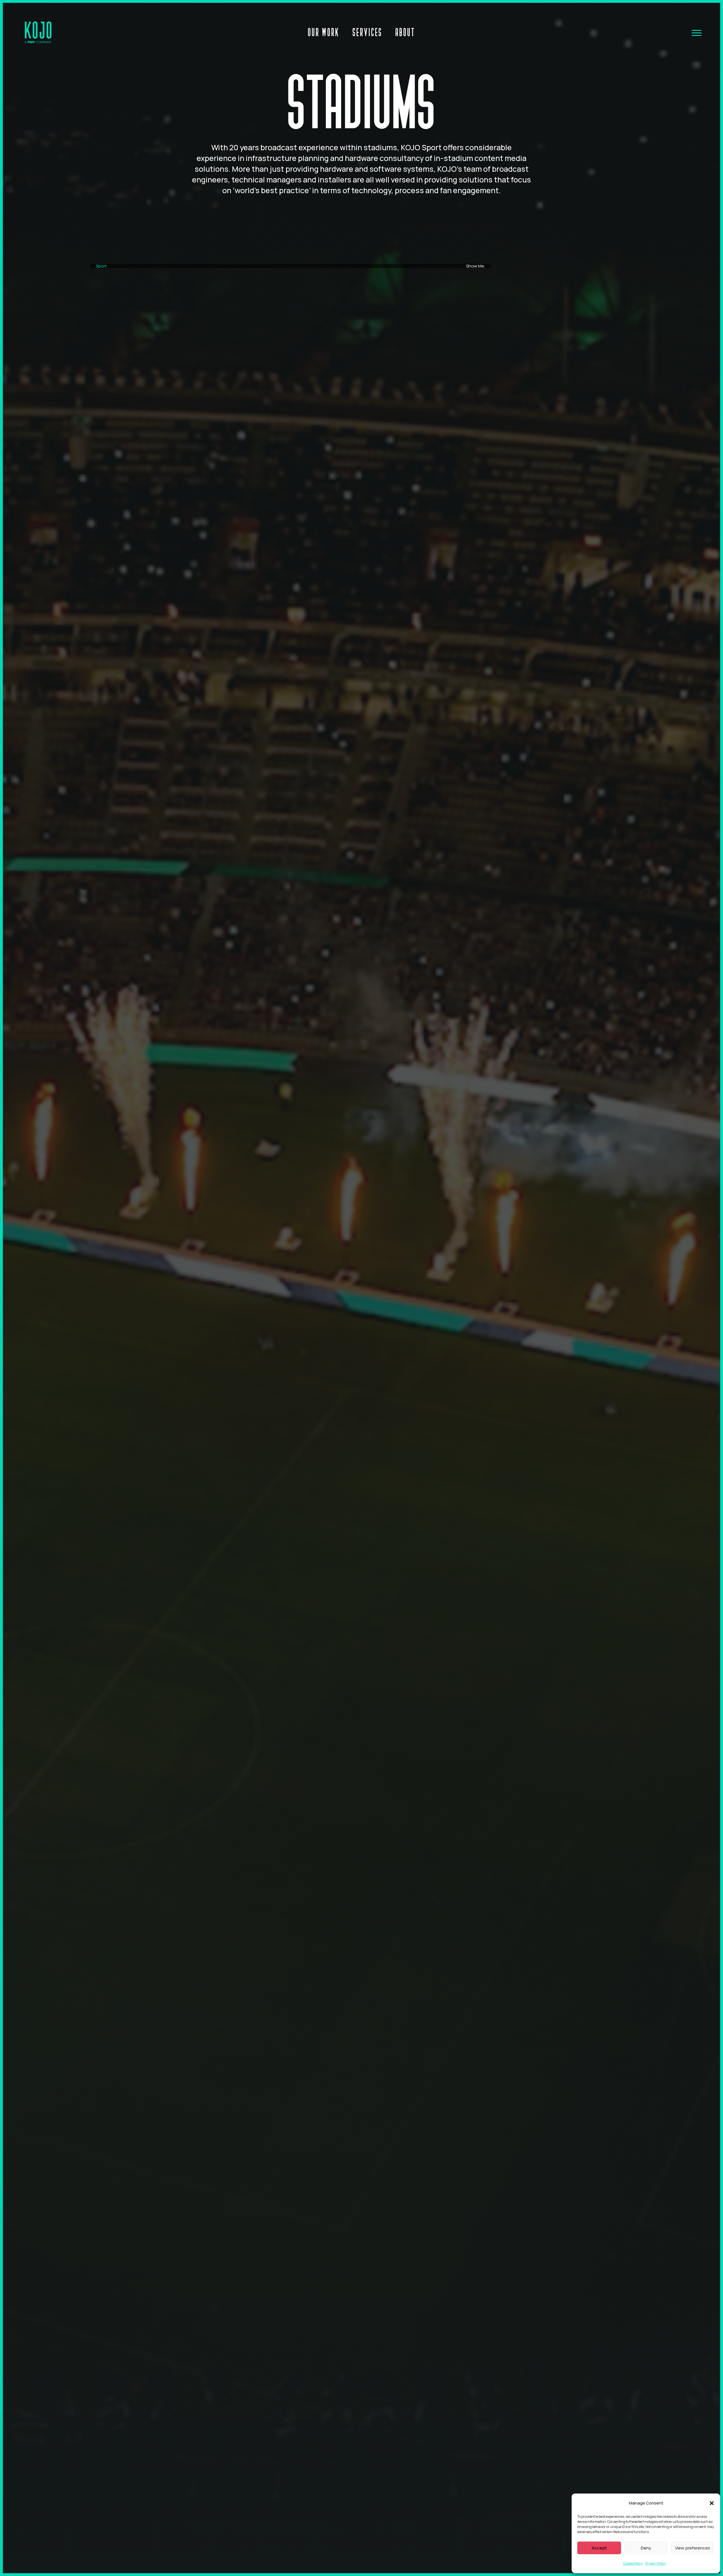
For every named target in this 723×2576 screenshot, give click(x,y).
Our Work (324, 32)
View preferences (692, 2548)
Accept (599, 2548)
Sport (101, 266)
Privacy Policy (656, 2563)
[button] (712, 2503)
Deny (646, 2548)
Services (367, 32)
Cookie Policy (633, 2563)
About (405, 32)
